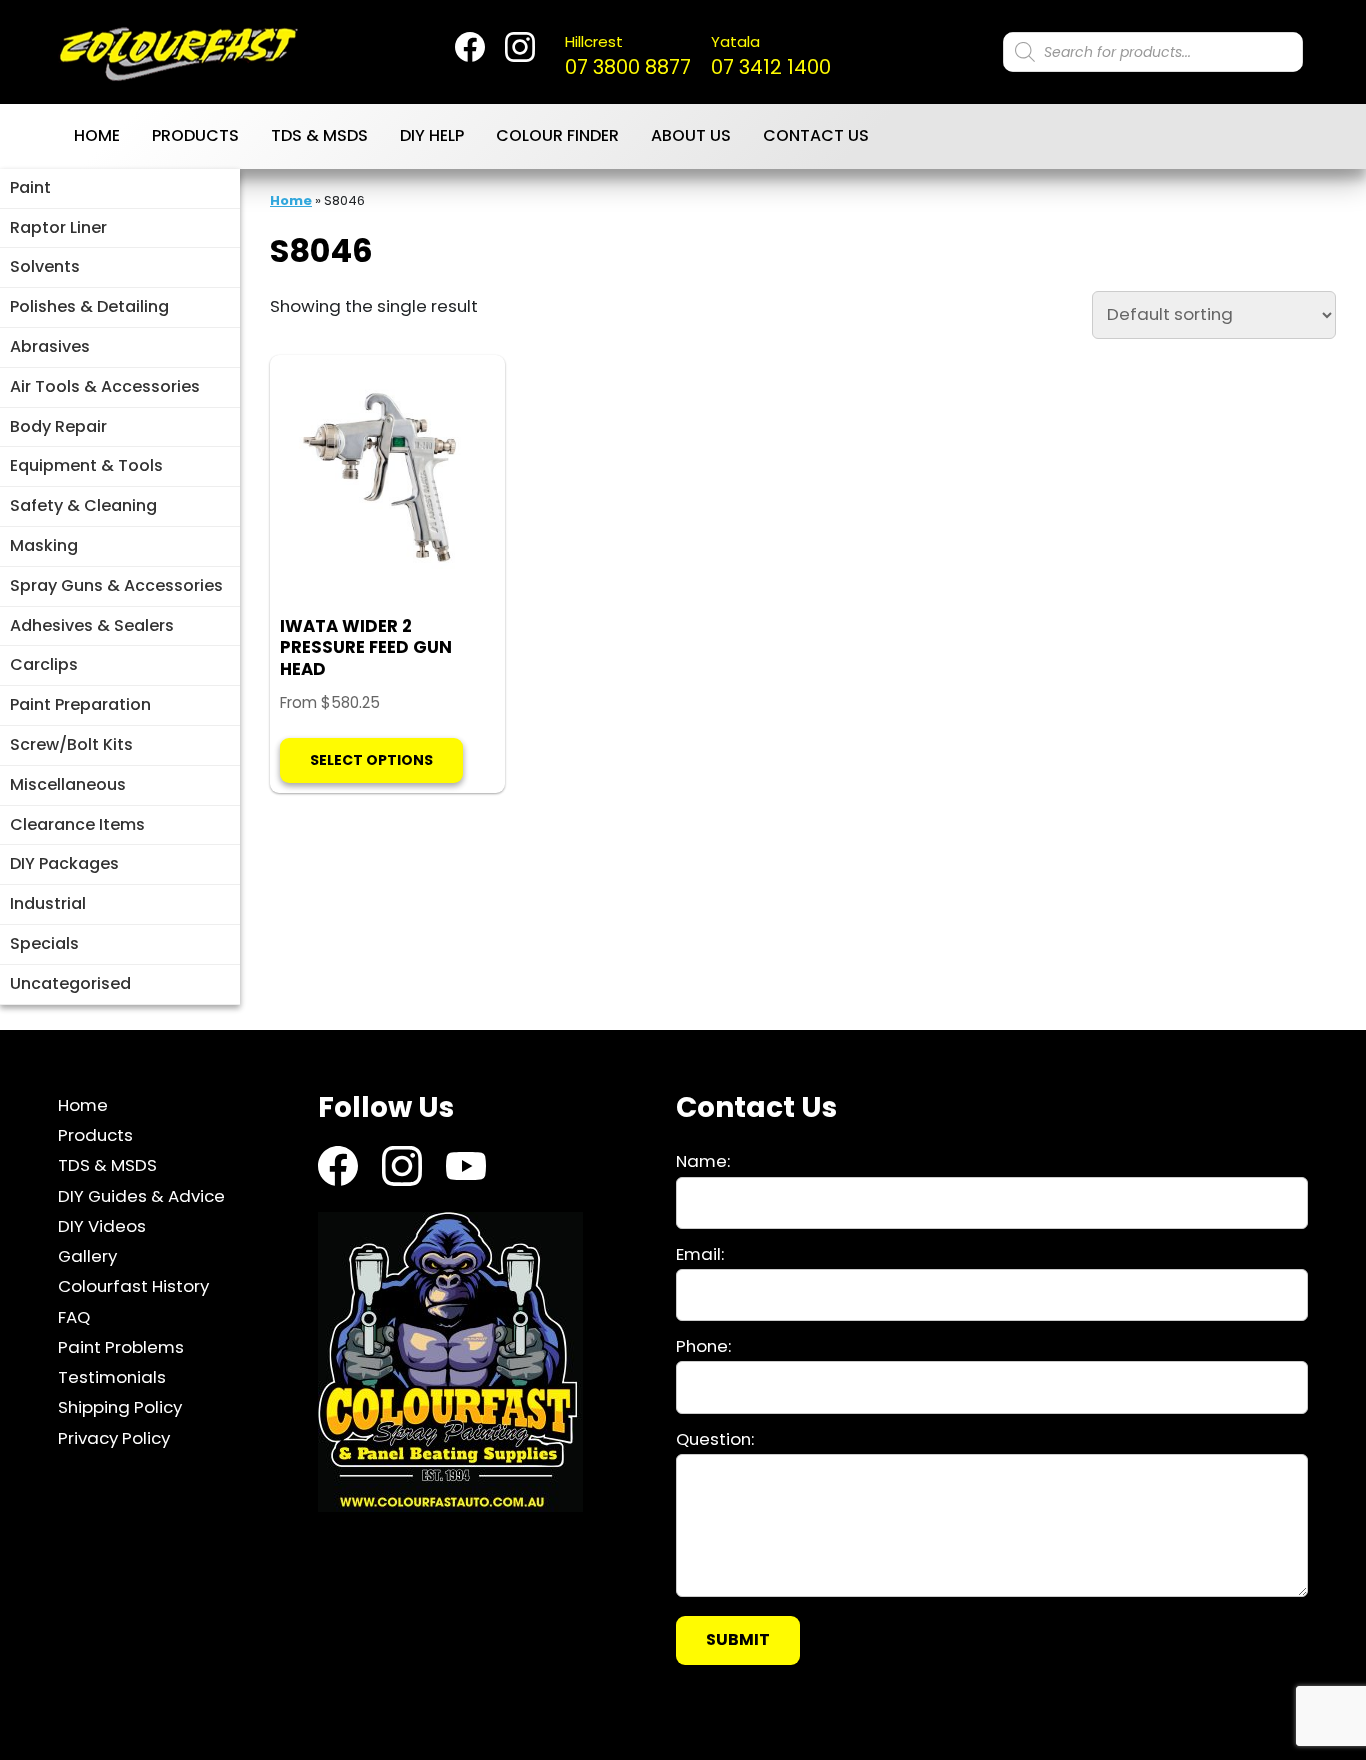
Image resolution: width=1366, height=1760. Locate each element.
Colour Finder (557, 135)
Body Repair (58, 426)
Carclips (44, 664)
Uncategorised (70, 983)
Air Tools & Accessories (105, 386)
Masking (44, 545)
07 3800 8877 (628, 56)
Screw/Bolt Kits (71, 744)
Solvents (45, 266)
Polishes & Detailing (89, 306)
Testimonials (112, 1377)
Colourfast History (133, 1286)
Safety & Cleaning (83, 505)
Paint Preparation (80, 704)
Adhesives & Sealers (92, 625)
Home (97, 135)
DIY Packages (64, 863)
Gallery (87, 1256)
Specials (44, 943)
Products (195, 135)
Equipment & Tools (86, 465)
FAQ (74, 1316)
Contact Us (816, 135)
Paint (30, 187)
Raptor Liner (58, 227)
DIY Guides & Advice (141, 1195)
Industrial (48, 903)
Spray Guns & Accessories (116, 585)
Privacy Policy (114, 1437)
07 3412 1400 (771, 56)
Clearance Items (77, 824)
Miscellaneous (68, 784)
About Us (691, 135)
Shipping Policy (120, 1407)
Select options (371, 760)
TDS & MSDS (319, 135)
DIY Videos (102, 1226)
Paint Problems (121, 1347)
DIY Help (432, 135)
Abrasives (50, 346)
